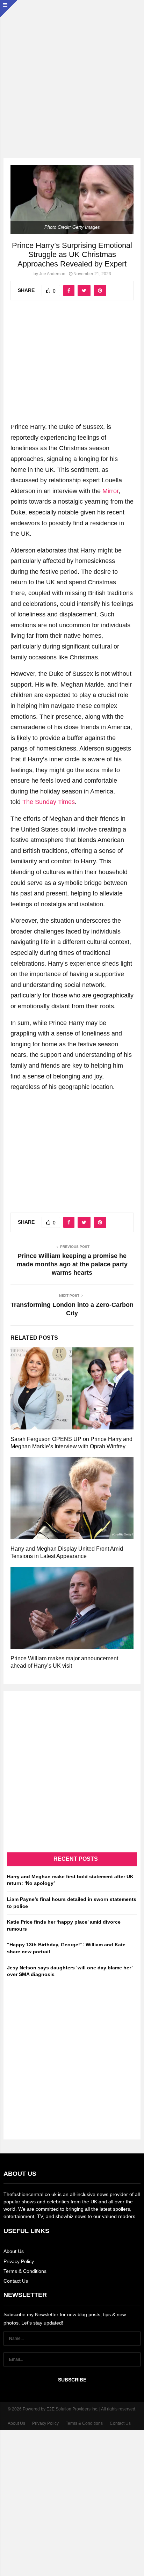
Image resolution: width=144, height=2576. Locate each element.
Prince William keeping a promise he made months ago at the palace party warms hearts (72, 1264)
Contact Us (16, 2281)
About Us (14, 2251)
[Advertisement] (72, 72)
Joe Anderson (52, 274)
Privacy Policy (19, 2261)
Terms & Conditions (25, 2271)
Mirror (110, 491)
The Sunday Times (49, 802)
